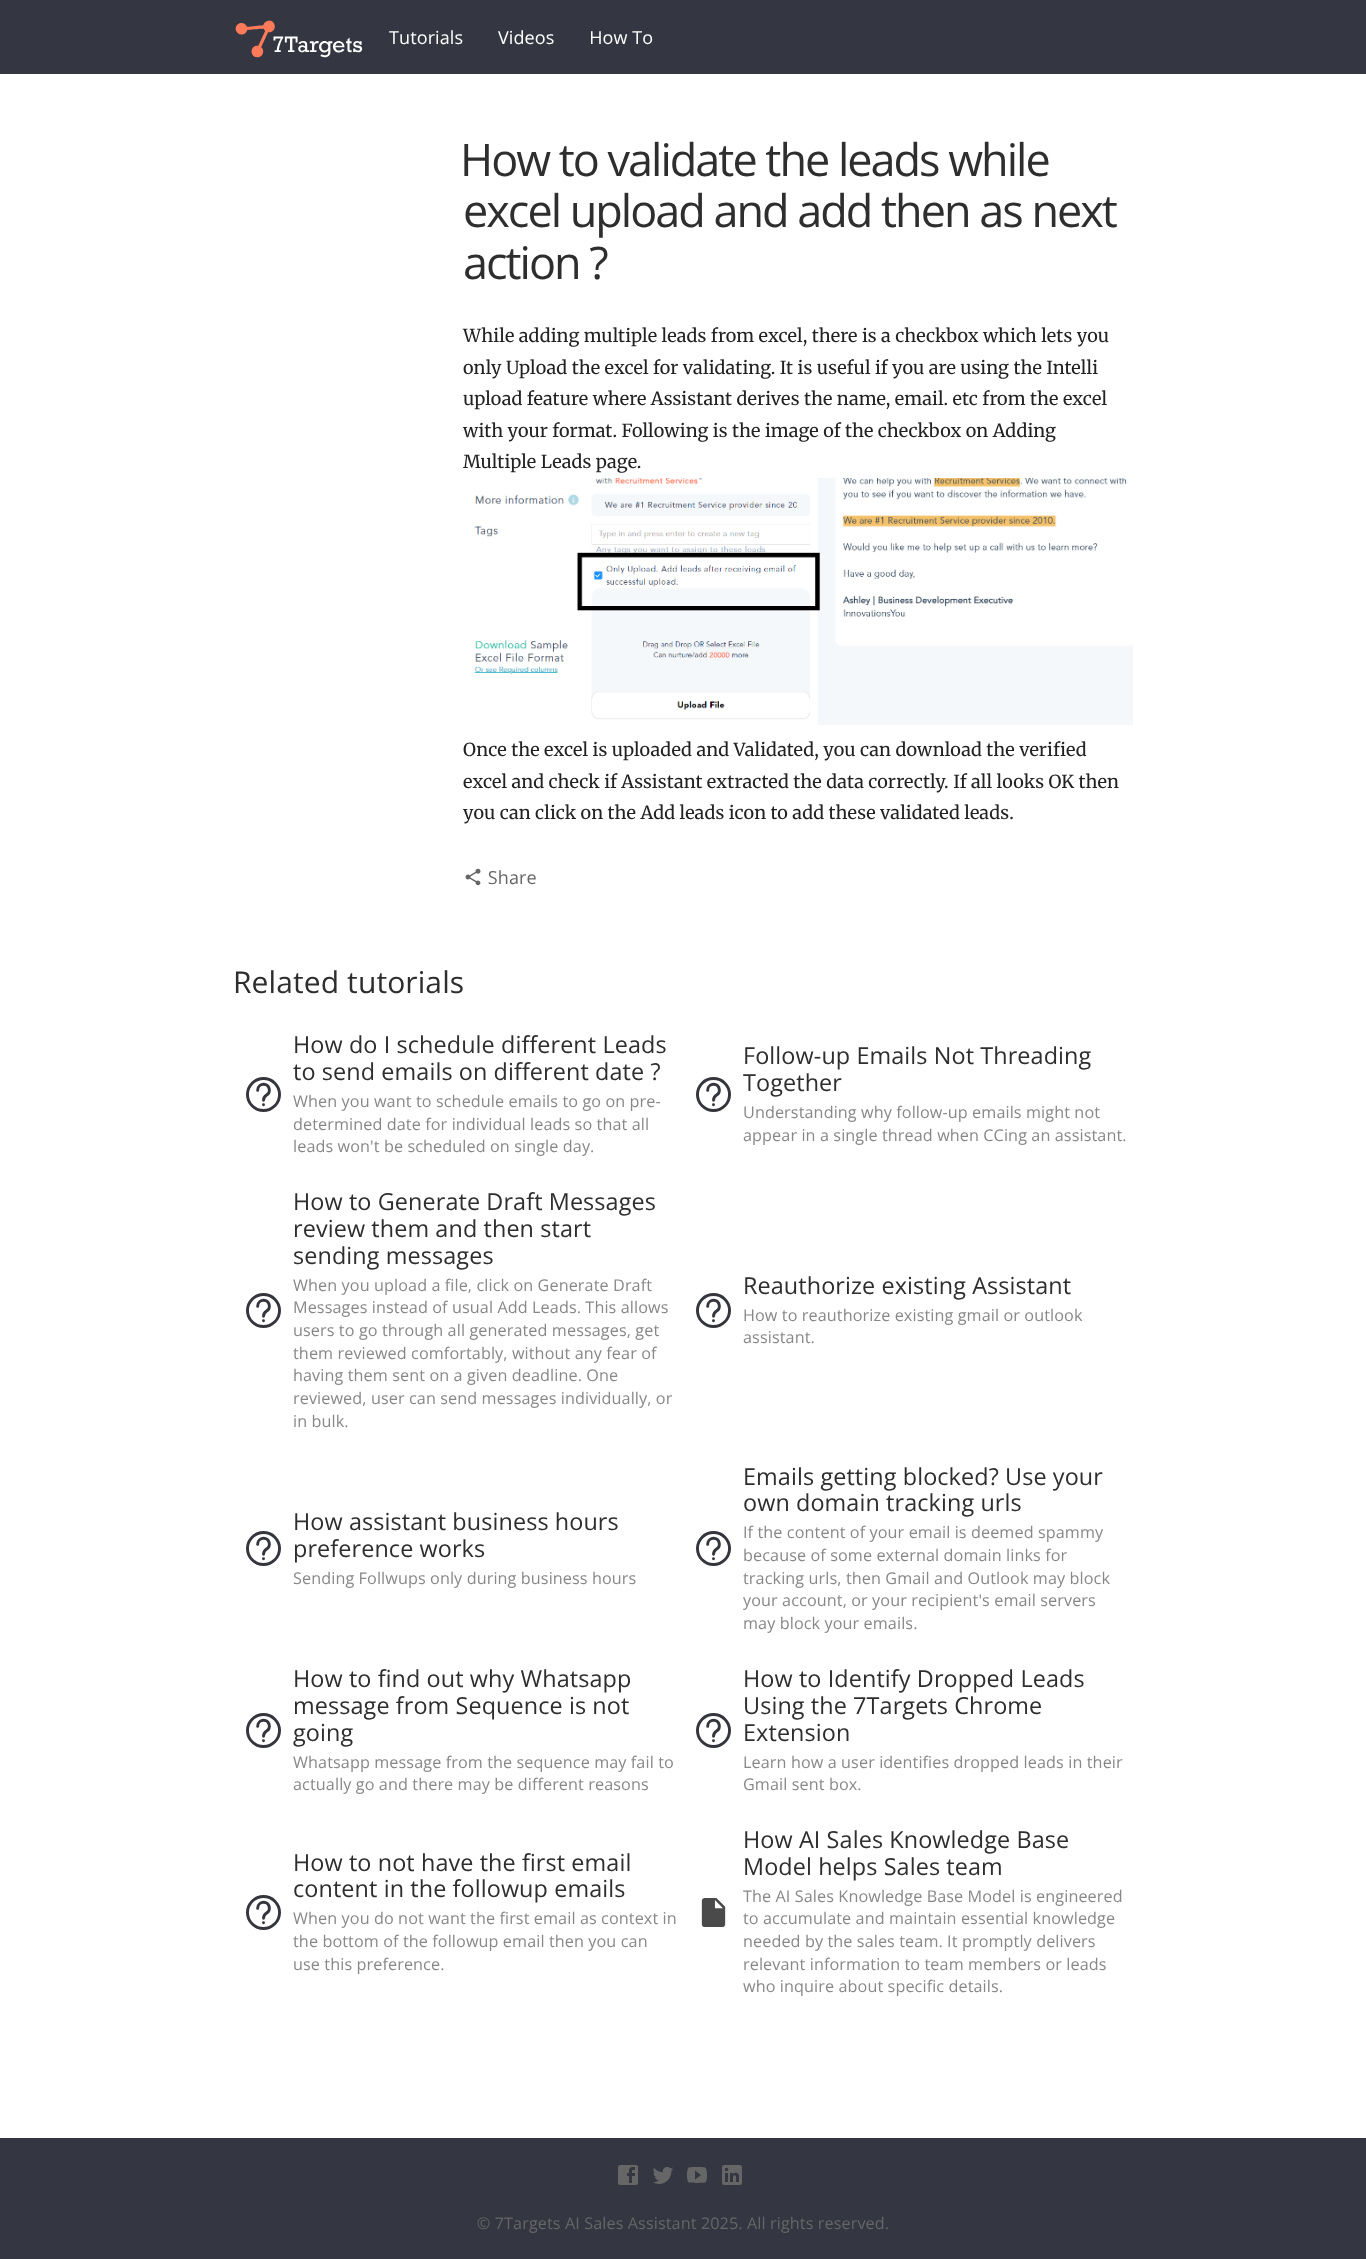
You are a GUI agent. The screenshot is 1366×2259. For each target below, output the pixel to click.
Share (510, 878)
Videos (526, 38)
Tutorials (426, 38)
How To (621, 38)
